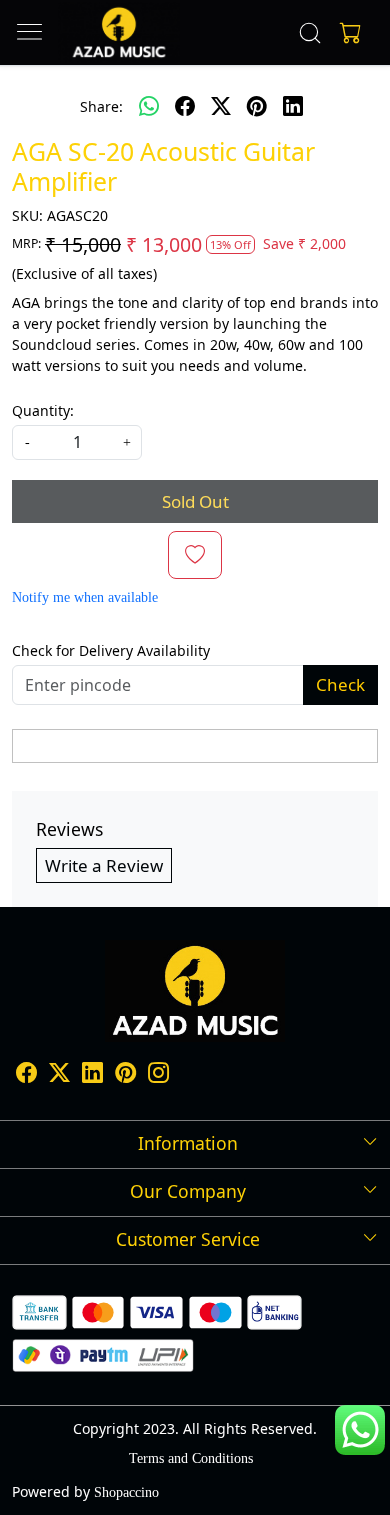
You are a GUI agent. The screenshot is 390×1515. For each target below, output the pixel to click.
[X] (59, 1075)
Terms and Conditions (191, 1458)
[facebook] (185, 106)
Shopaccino (126, 1492)
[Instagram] (158, 1075)
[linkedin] (293, 106)
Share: (101, 106)
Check (340, 684)
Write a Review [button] (104, 865)
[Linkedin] (92, 1075)
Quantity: (43, 410)
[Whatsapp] (149, 106)
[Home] (119, 32)
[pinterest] (257, 106)
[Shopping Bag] (346, 33)
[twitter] (221, 106)
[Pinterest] (125, 1075)
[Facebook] (26, 1075)
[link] (310, 33)
